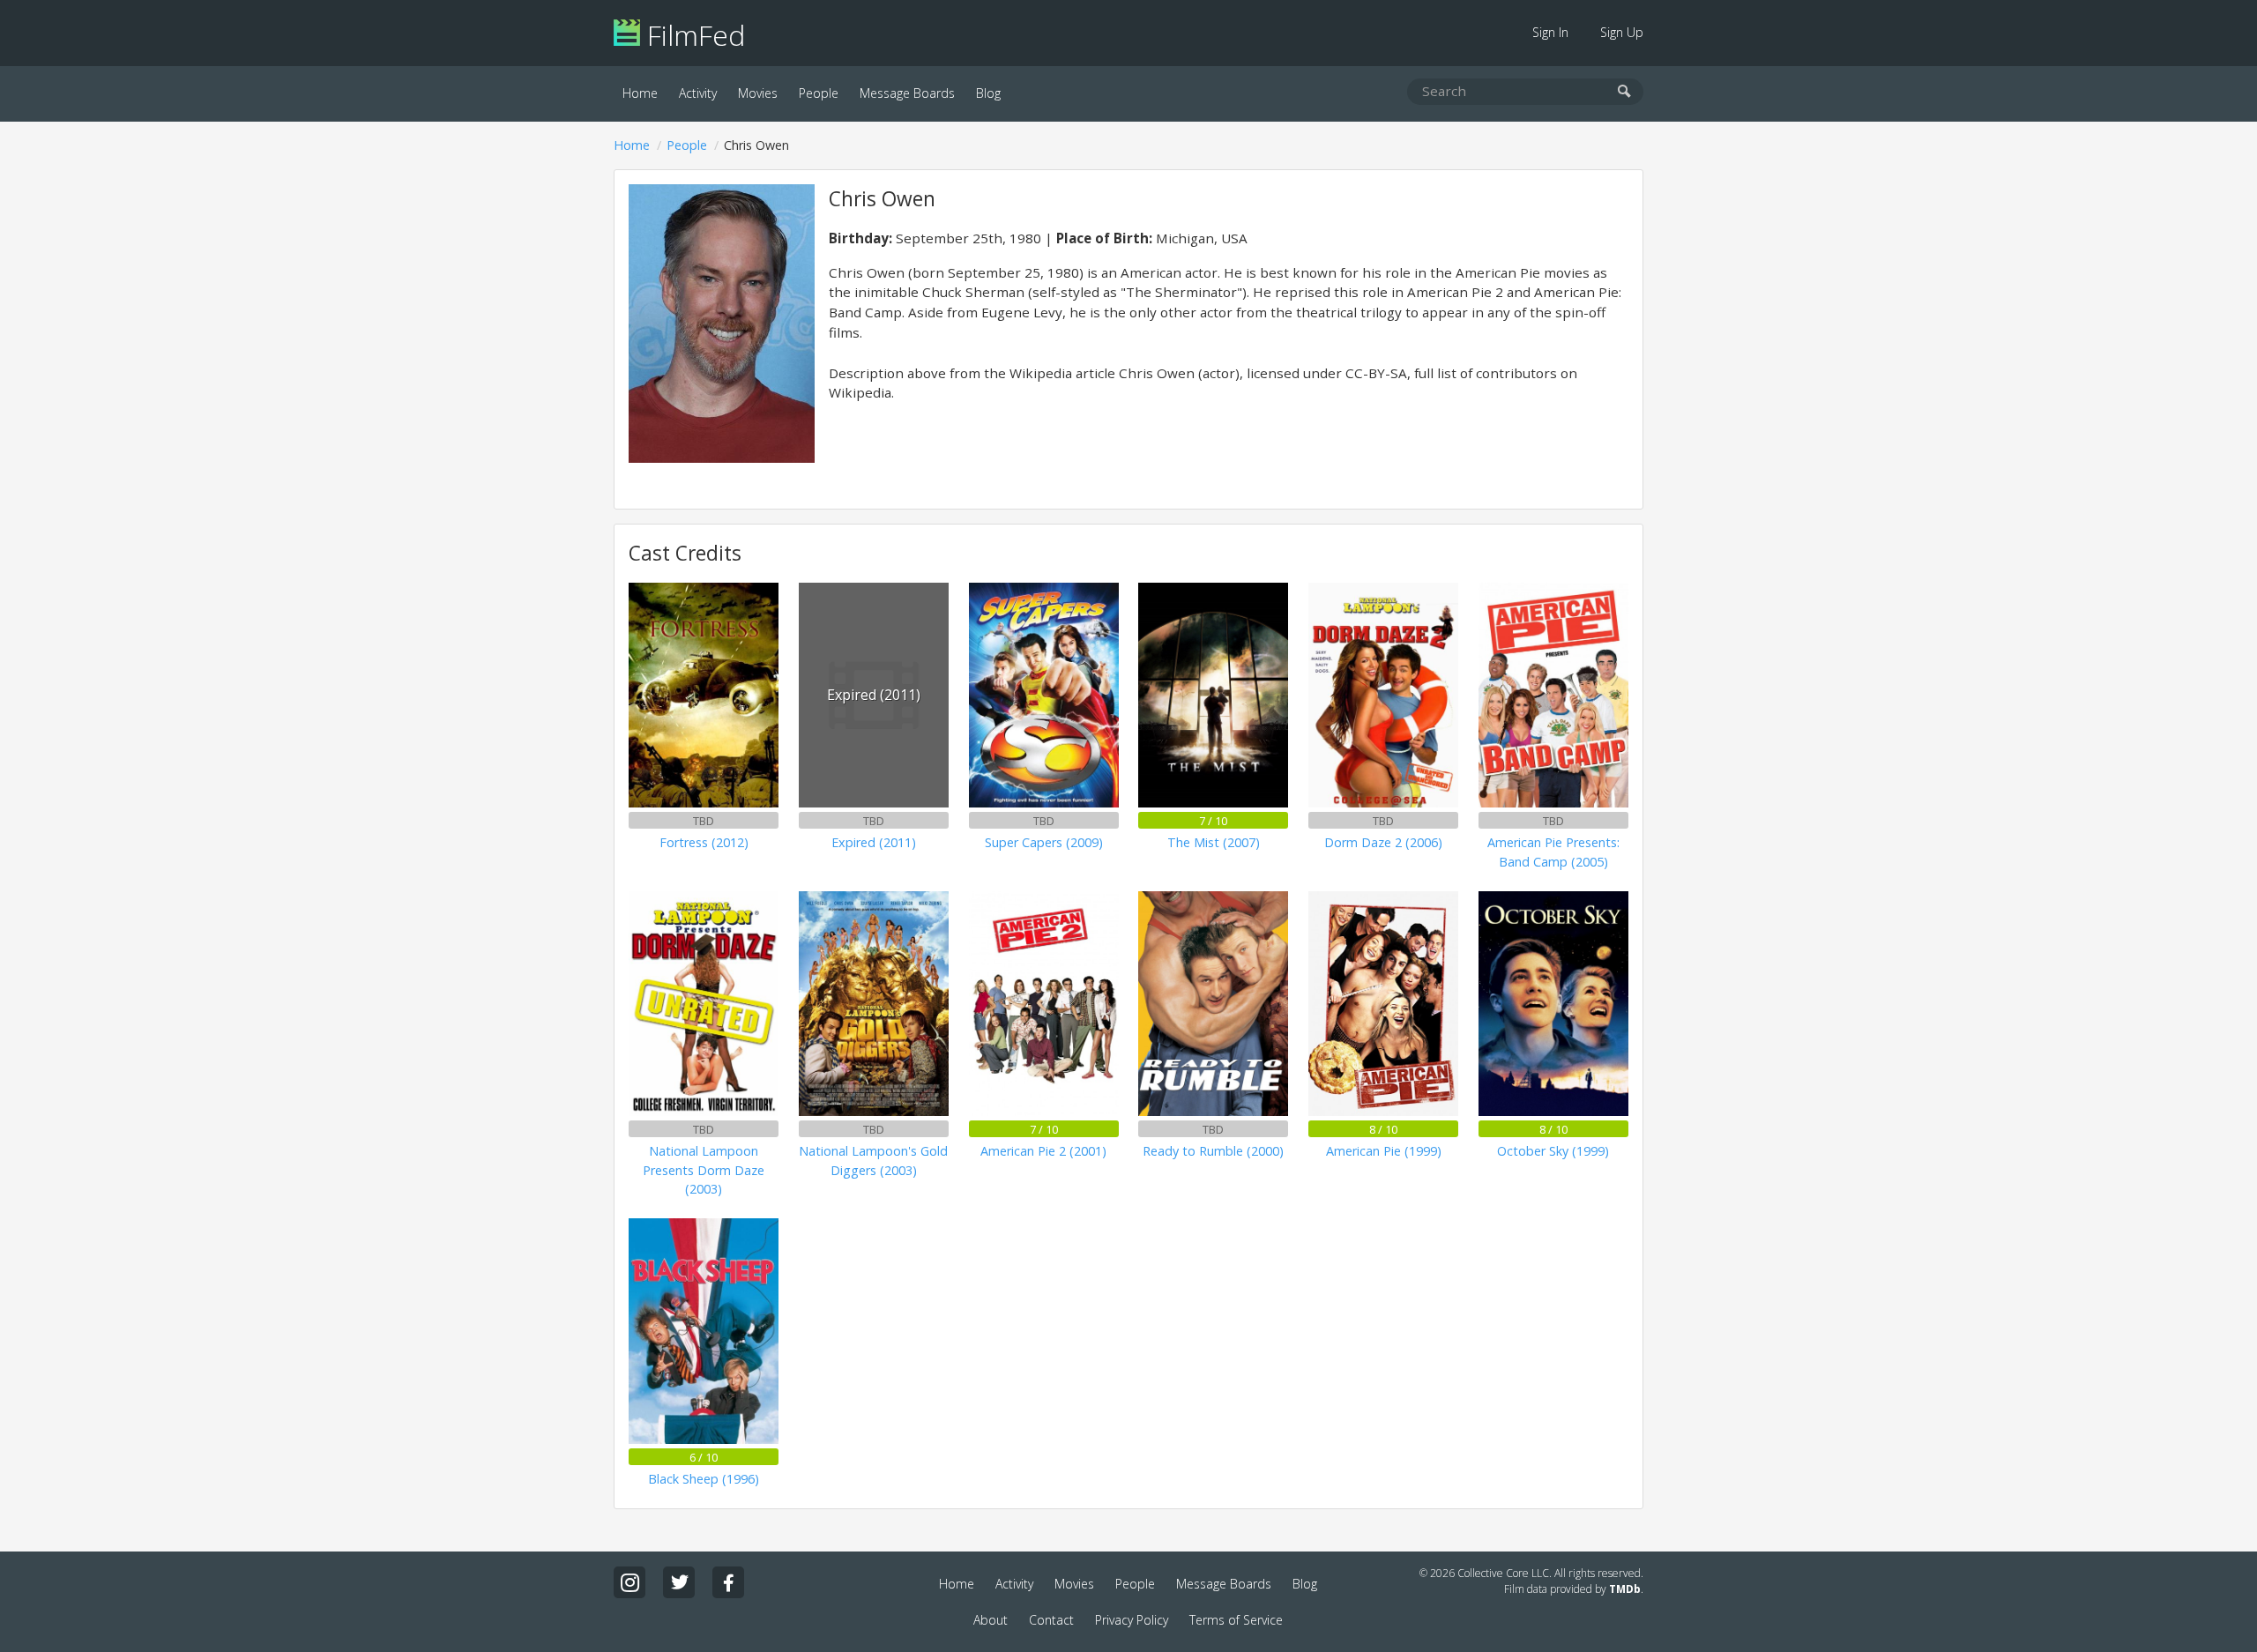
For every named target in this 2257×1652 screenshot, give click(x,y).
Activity (698, 93)
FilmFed (693, 35)
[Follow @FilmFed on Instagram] (629, 1582)
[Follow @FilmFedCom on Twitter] (679, 1582)
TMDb (1625, 1589)
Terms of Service (1236, 1620)
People (819, 93)
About (991, 1620)
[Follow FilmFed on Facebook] (728, 1582)
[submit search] (1624, 92)
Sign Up (1622, 32)
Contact (1051, 1620)
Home (640, 93)
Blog (988, 93)
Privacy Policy (1132, 1620)
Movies (758, 93)
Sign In (1550, 32)
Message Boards (907, 93)
